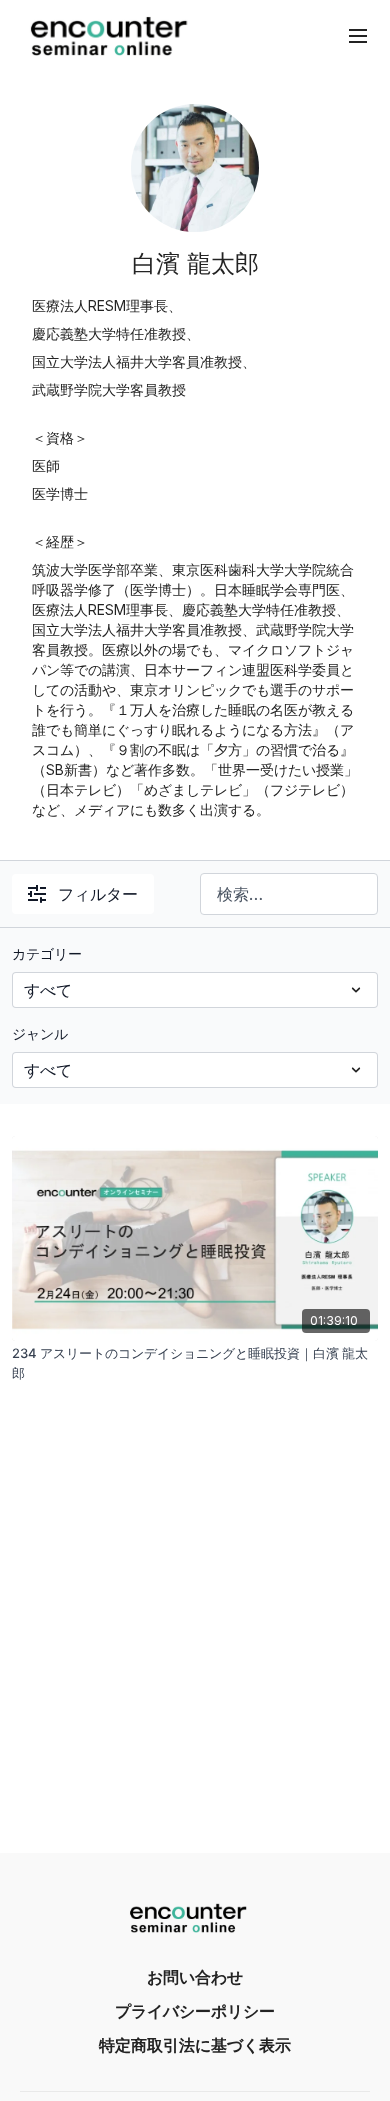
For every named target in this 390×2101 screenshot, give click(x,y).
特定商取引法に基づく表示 (195, 2045)
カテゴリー (47, 953)
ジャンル (40, 1033)
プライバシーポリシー (195, 2011)
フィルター (98, 894)
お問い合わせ (195, 1977)
